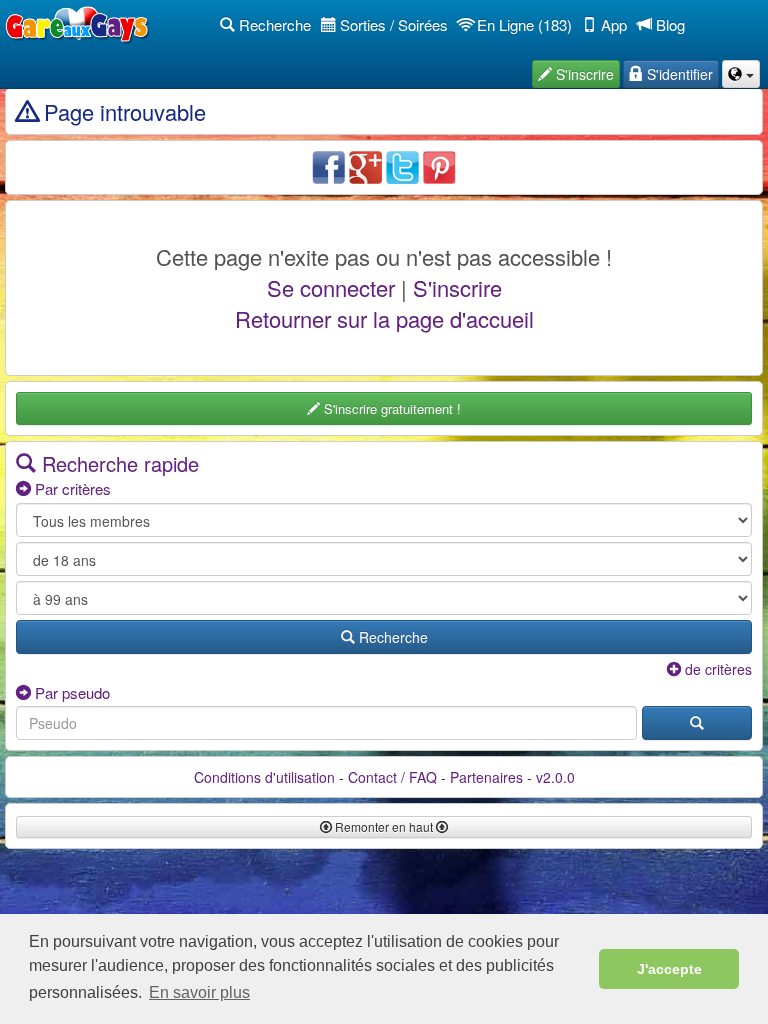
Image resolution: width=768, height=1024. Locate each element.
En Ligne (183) (522, 24)
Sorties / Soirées (392, 24)
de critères (716, 669)
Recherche (273, 24)
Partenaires (486, 777)
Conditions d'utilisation (264, 777)
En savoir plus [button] (199, 992)
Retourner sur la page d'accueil (384, 318)
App (612, 24)
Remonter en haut (384, 826)
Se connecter (331, 287)
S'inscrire (457, 287)
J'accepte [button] (669, 969)
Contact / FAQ (392, 777)
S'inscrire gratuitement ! (390, 408)
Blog (668, 24)
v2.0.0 (555, 777)
